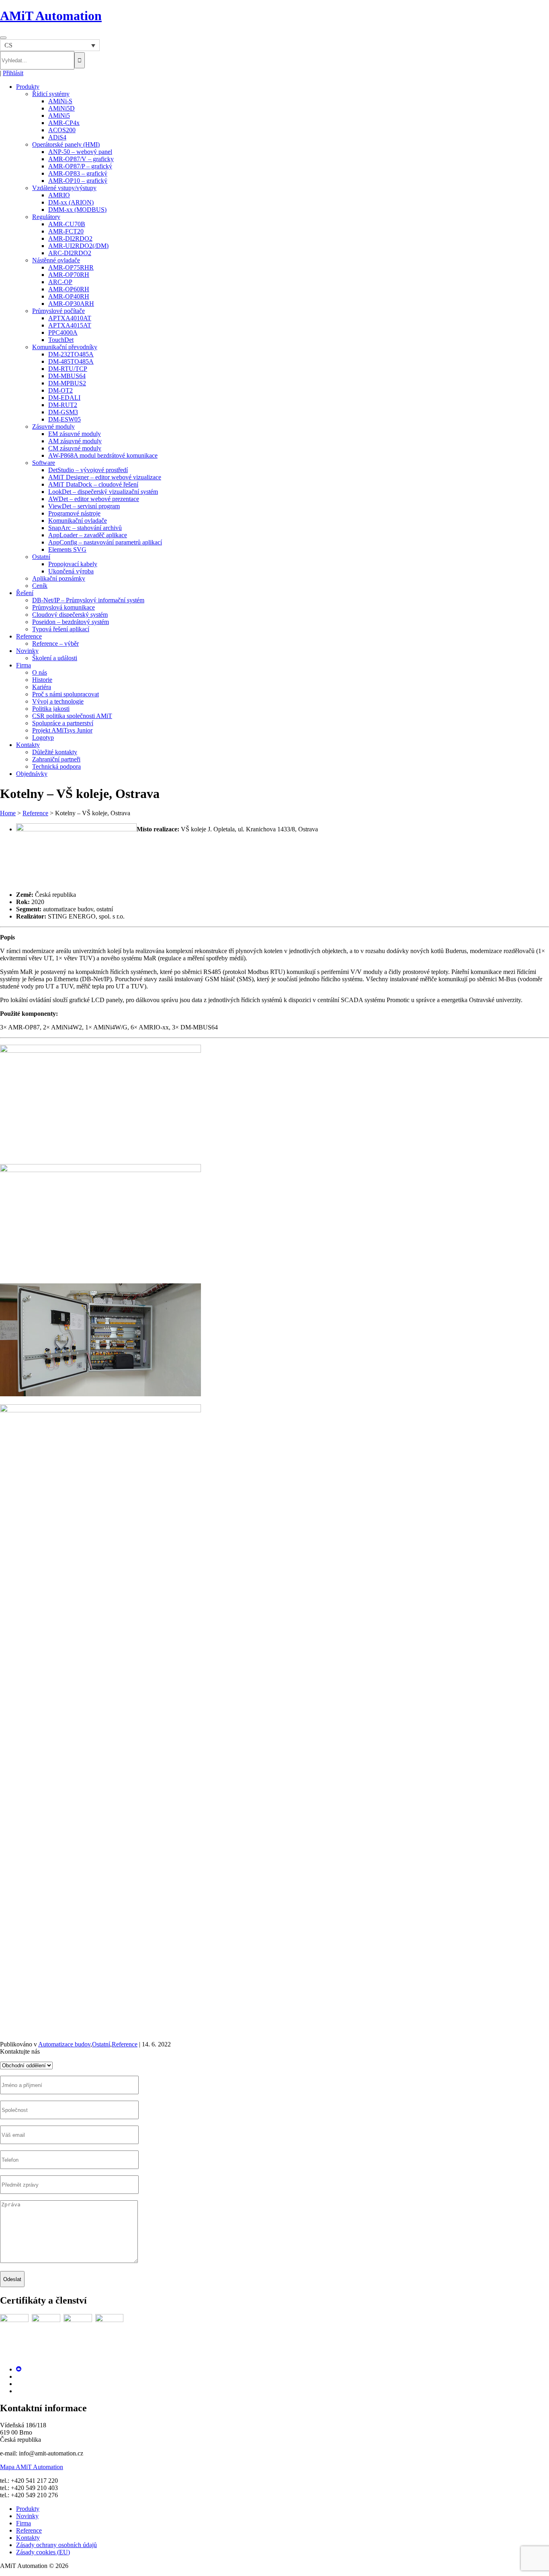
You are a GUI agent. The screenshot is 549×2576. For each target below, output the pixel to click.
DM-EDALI (64, 398)
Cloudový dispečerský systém (70, 615)
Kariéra (42, 687)
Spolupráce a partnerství (63, 723)
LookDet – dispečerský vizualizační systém (103, 492)
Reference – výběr (55, 643)
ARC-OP (60, 282)
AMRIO (59, 195)
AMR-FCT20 (66, 231)
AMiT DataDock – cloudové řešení (93, 484)
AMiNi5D (61, 108)
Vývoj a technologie (58, 701)
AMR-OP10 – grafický (78, 181)
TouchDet (61, 340)
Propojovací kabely (73, 564)
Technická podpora (56, 766)
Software (44, 463)
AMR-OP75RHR (71, 267)
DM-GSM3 (63, 412)
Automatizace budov (64, 2044)
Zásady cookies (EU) (43, 2552)
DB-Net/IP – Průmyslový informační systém (88, 600)
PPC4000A (63, 332)
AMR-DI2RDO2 (70, 238)
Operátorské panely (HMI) (66, 144)
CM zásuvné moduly (75, 448)
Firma (24, 665)
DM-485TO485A (71, 361)
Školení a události (55, 658)
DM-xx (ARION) (71, 202)
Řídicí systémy (51, 94)
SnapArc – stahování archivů (85, 528)
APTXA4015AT (70, 325)
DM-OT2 (60, 390)
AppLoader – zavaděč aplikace (88, 535)
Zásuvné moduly (53, 427)
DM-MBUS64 (67, 376)
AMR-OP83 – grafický (78, 173)
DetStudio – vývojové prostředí (88, 470)
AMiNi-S (60, 101)
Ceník (40, 586)
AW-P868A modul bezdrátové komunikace (103, 455)
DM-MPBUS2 (67, 383)
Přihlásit (13, 73)
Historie (42, 680)
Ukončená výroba (71, 571)
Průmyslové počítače (58, 311)
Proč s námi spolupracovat (66, 694)
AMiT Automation (51, 16)
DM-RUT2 (63, 405)
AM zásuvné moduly (75, 441)
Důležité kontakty (55, 752)
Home (8, 813)
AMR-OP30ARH (71, 304)
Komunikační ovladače (78, 521)
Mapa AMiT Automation (32, 2467)
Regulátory (46, 217)
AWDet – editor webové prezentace (94, 499)
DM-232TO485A (71, 354)
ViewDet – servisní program (84, 506)
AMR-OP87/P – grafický (80, 166)
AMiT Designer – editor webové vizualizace (105, 477)
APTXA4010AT (70, 318)
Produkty (28, 87)
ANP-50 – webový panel (80, 152)
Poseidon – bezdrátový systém (71, 622)
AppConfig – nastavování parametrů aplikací (105, 542)
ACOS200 (62, 130)
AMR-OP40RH (69, 296)
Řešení (25, 593)
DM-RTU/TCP (68, 369)
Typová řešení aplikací (61, 629)
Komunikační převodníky (65, 347)
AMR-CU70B (67, 224)
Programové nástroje (74, 513)
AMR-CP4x (64, 123)
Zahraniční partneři (56, 759)
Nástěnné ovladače (56, 260)
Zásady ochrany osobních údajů (56, 2545)
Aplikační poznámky (59, 578)
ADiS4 (57, 137)
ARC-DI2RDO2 (70, 253)
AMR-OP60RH (69, 289)
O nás (40, 672)
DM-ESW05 (65, 419)
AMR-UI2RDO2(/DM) (78, 246)
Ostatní (41, 557)
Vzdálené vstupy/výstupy (64, 188)
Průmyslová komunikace (64, 607)
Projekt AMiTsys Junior (62, 730)
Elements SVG (67, 549)
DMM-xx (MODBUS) (77, 210)
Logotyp (43, 738)
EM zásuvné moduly (75, 434)
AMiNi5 (59, 116)
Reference (29, 636)
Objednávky (32, 774)
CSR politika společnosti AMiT (72, 716)
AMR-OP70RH (69, 275)
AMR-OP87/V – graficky (81, 159)
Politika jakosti (51, 709)
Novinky (27, 651)
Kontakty (28, 745)
